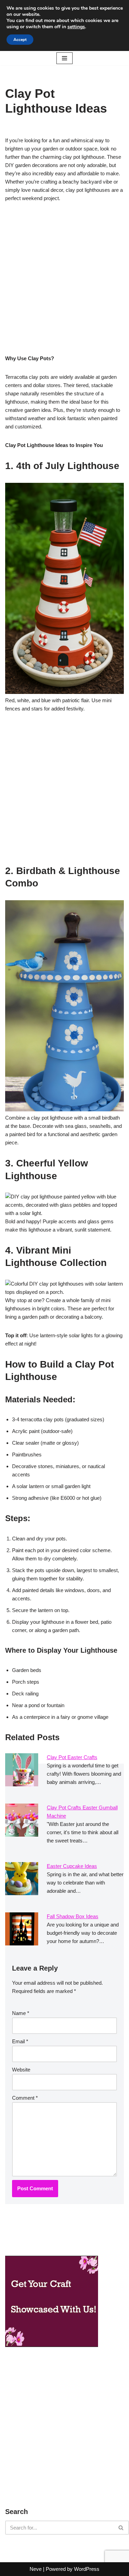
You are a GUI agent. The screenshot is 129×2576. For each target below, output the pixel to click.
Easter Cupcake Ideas (72, 1866)
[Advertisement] (64, 280)
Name (21, 2013)
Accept (20, 40)
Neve (36, 2569)
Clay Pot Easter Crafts (72, 1757)
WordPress (87, 2569)
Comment (25, 2098)
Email (20, 2041)
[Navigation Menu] (64, 58)
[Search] (121, 2528)
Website (21, 2070)
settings (76, 27)
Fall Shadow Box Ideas (73, 1916)
